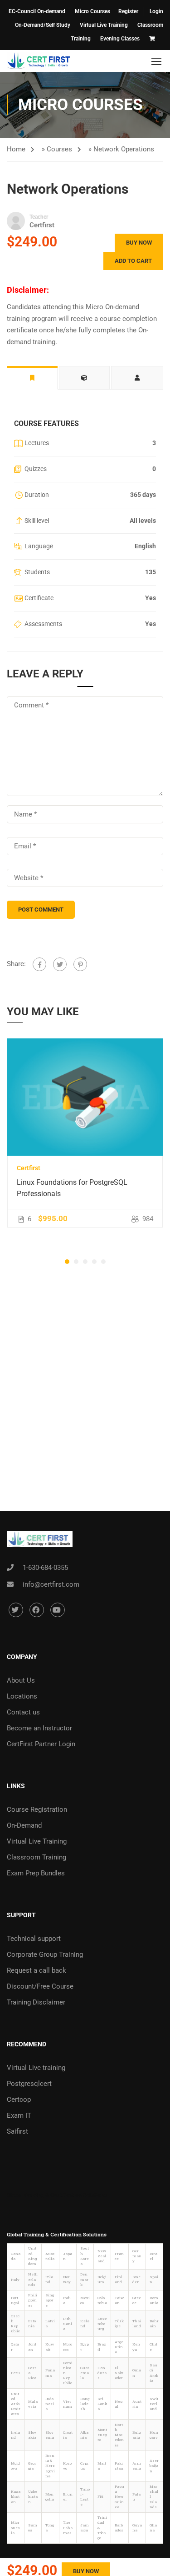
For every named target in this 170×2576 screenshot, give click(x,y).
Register (128, 11)
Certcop (19, 2100)
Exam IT (19, 2115)
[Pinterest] (80, 964)
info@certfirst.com (51, 1584)
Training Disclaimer (36, 2002)
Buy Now (139, 243)
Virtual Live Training (104, 25)
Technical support (34, 1939)
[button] (67, 1262)
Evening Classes (120, 39)
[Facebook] (39, 964)
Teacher (39, 217)
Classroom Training (36, 1857)
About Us (21, 1680)
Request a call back (36, 1970)
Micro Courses (92, 11)
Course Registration (37, 1809)
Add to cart (133, 261)
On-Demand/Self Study (43, 25)
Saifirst (17, 2131)
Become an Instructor (39, 1728)
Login (156, 11)
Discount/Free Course (40, 1986)
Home (16, 149)
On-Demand (24, 1825)
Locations (22, 1696)
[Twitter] (60, 964)
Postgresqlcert (29, 2084)
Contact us (23, 1712)
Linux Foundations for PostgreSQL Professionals (72, 1188)
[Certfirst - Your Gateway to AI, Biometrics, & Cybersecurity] (39, 61)
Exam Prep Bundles (36, 1873)
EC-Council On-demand (37, 11)
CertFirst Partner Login (41, 1744)
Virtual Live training (36, 2068)
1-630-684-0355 (45, 1568)
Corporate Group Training (45, 1955)
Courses (59, 149)
